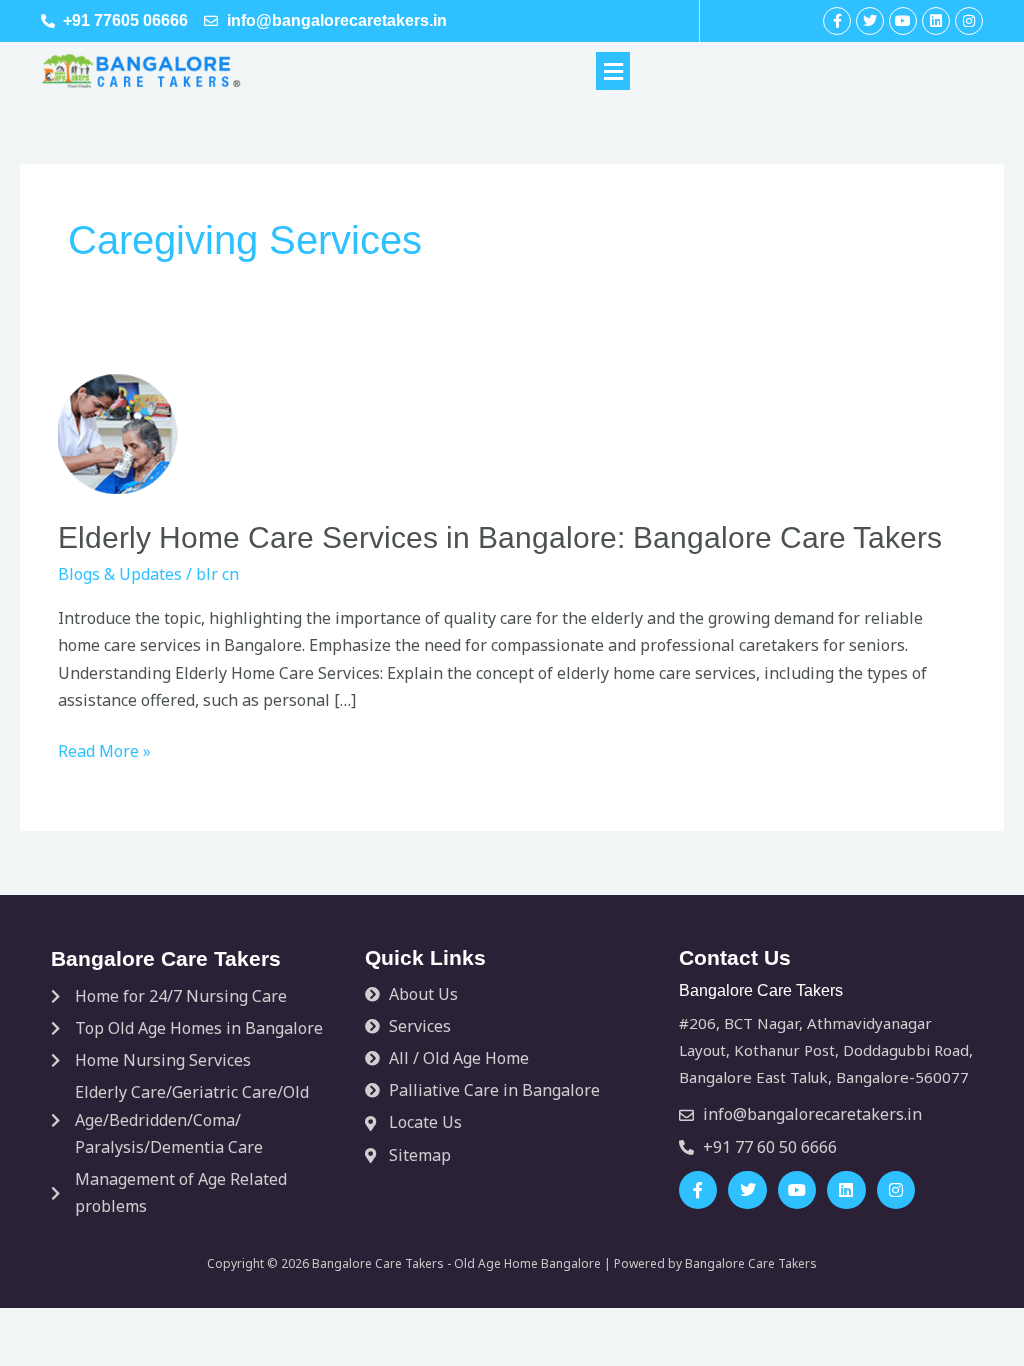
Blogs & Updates (120, 574)
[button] (613, 71)
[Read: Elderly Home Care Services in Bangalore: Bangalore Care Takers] (118, 432)
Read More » (104, 750)
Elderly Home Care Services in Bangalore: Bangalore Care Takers (500, 537)
